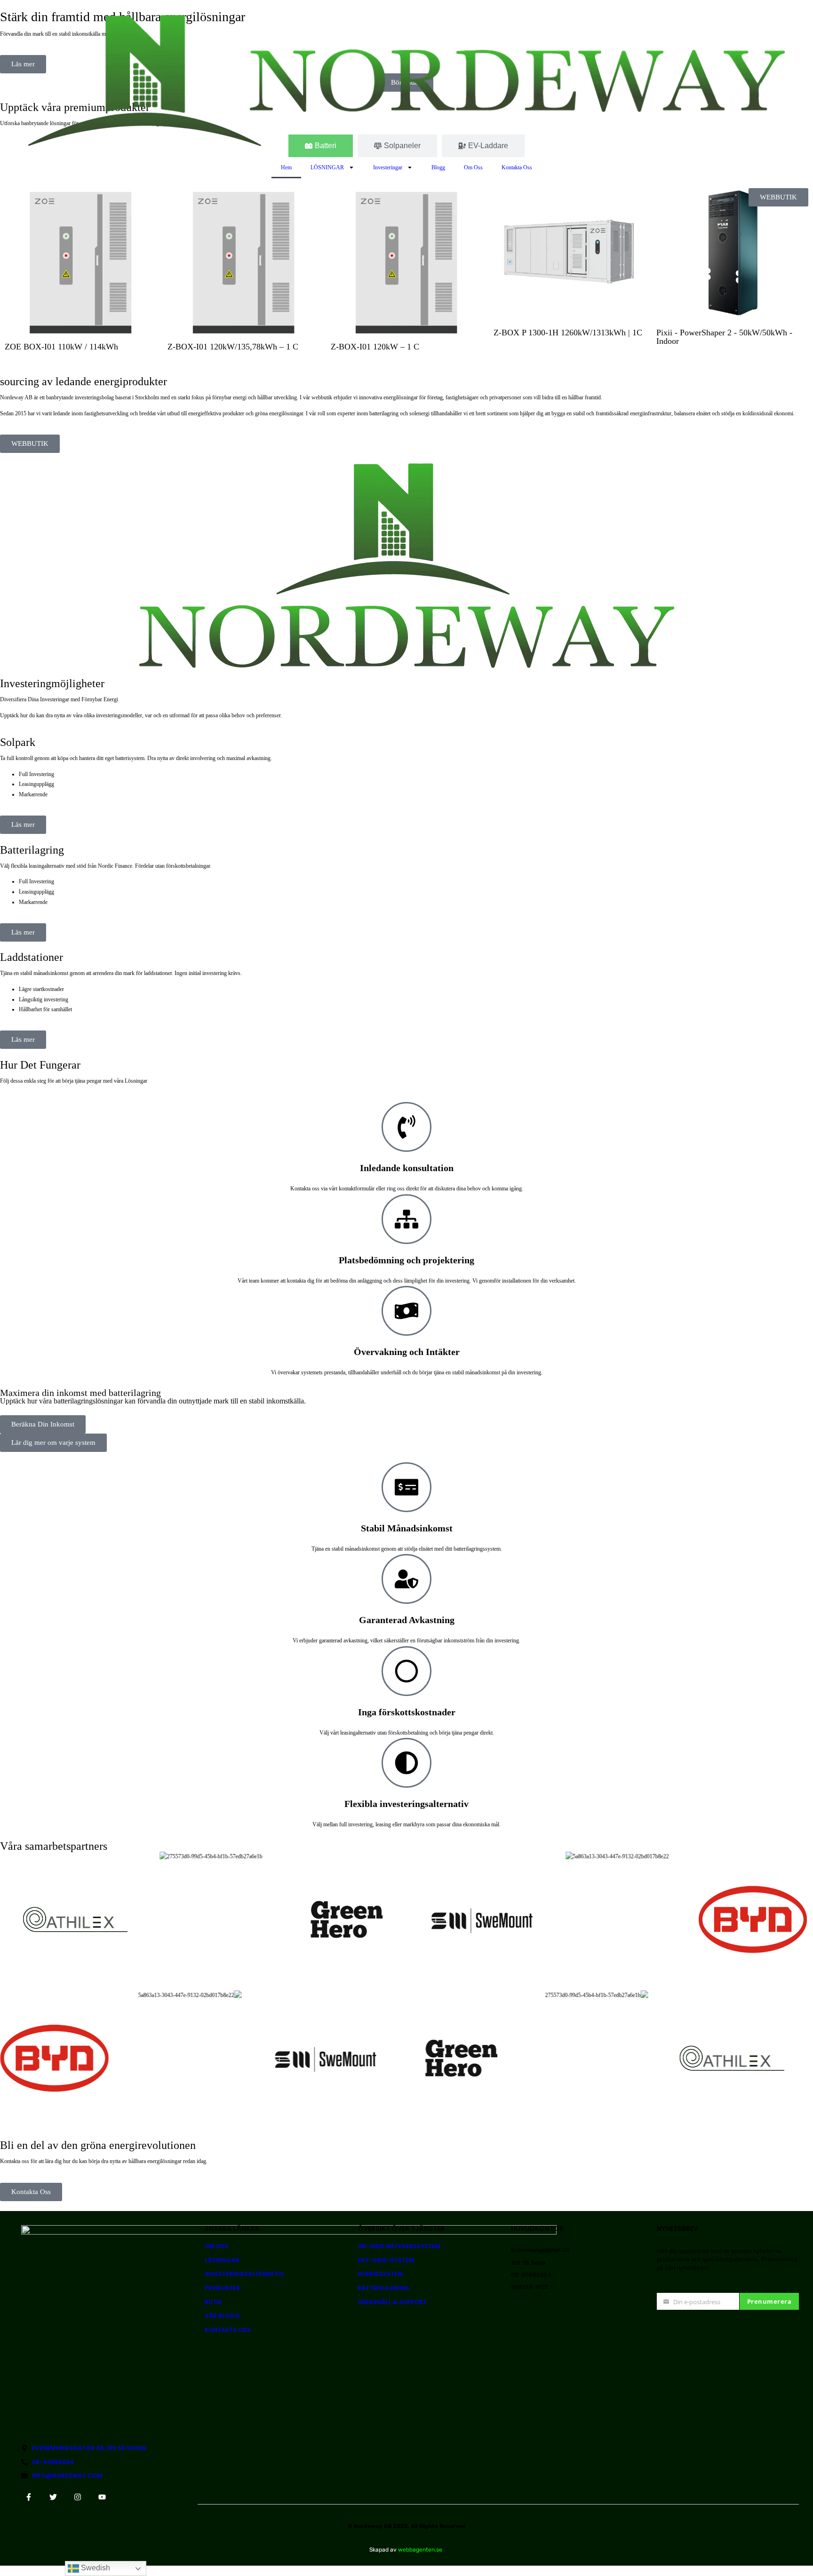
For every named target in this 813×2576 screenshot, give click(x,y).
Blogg (438, 167)
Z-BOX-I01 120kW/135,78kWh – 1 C (233, 347)
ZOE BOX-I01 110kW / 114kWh (61, 347)
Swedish (95, 2568)
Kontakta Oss (517, 167)
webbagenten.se (420, 2550)
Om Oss (473, 167)
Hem (286, 167)
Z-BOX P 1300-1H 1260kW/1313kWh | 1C (568, 333)
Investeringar (388, 167)
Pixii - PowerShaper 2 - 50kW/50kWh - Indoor (724, 337)
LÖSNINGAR (327, 167)
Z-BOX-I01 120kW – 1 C (375, 347)
